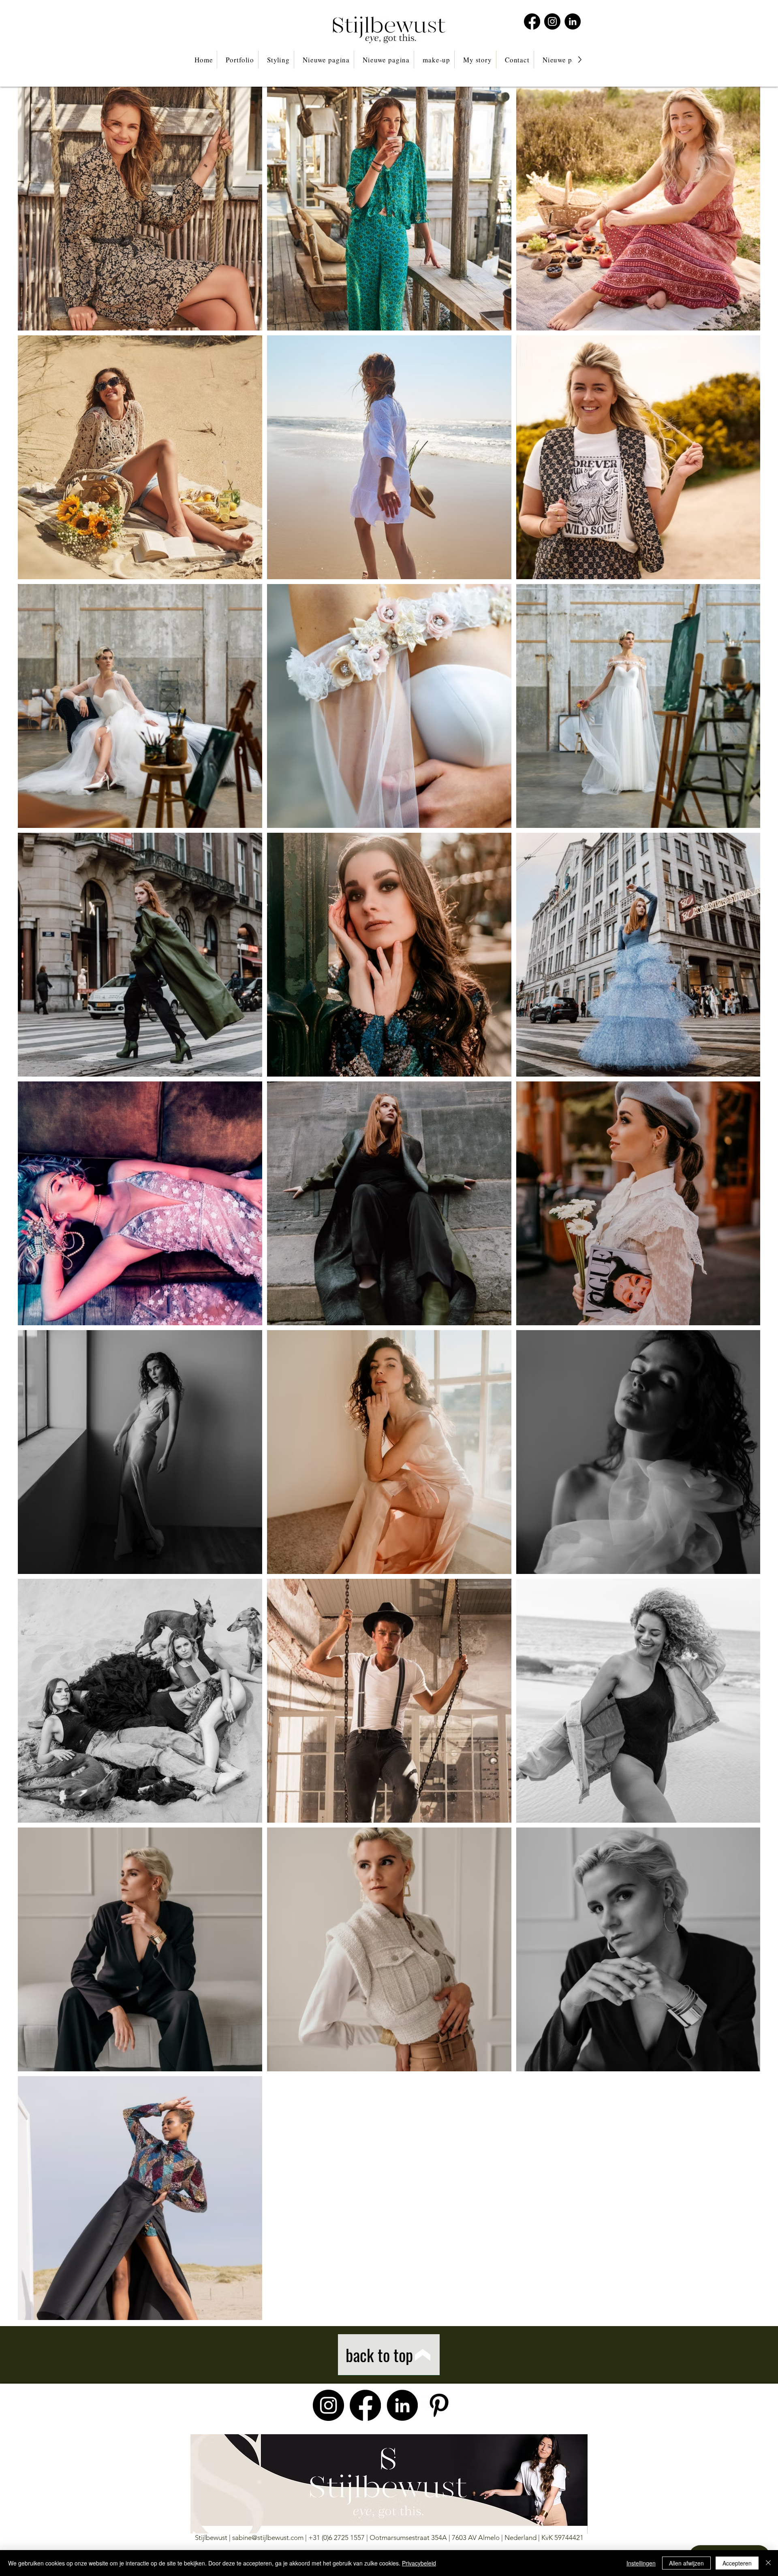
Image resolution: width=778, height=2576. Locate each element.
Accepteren (737, 2563)
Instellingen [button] (641, 2563)
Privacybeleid (419, 2563)
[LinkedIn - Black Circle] (573, 21)
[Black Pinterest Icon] (439, 2405)
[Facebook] (532, 21)
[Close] (768, 2563)
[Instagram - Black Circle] (552, 21)
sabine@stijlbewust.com (268, 2538)
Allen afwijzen (686, 2563)
